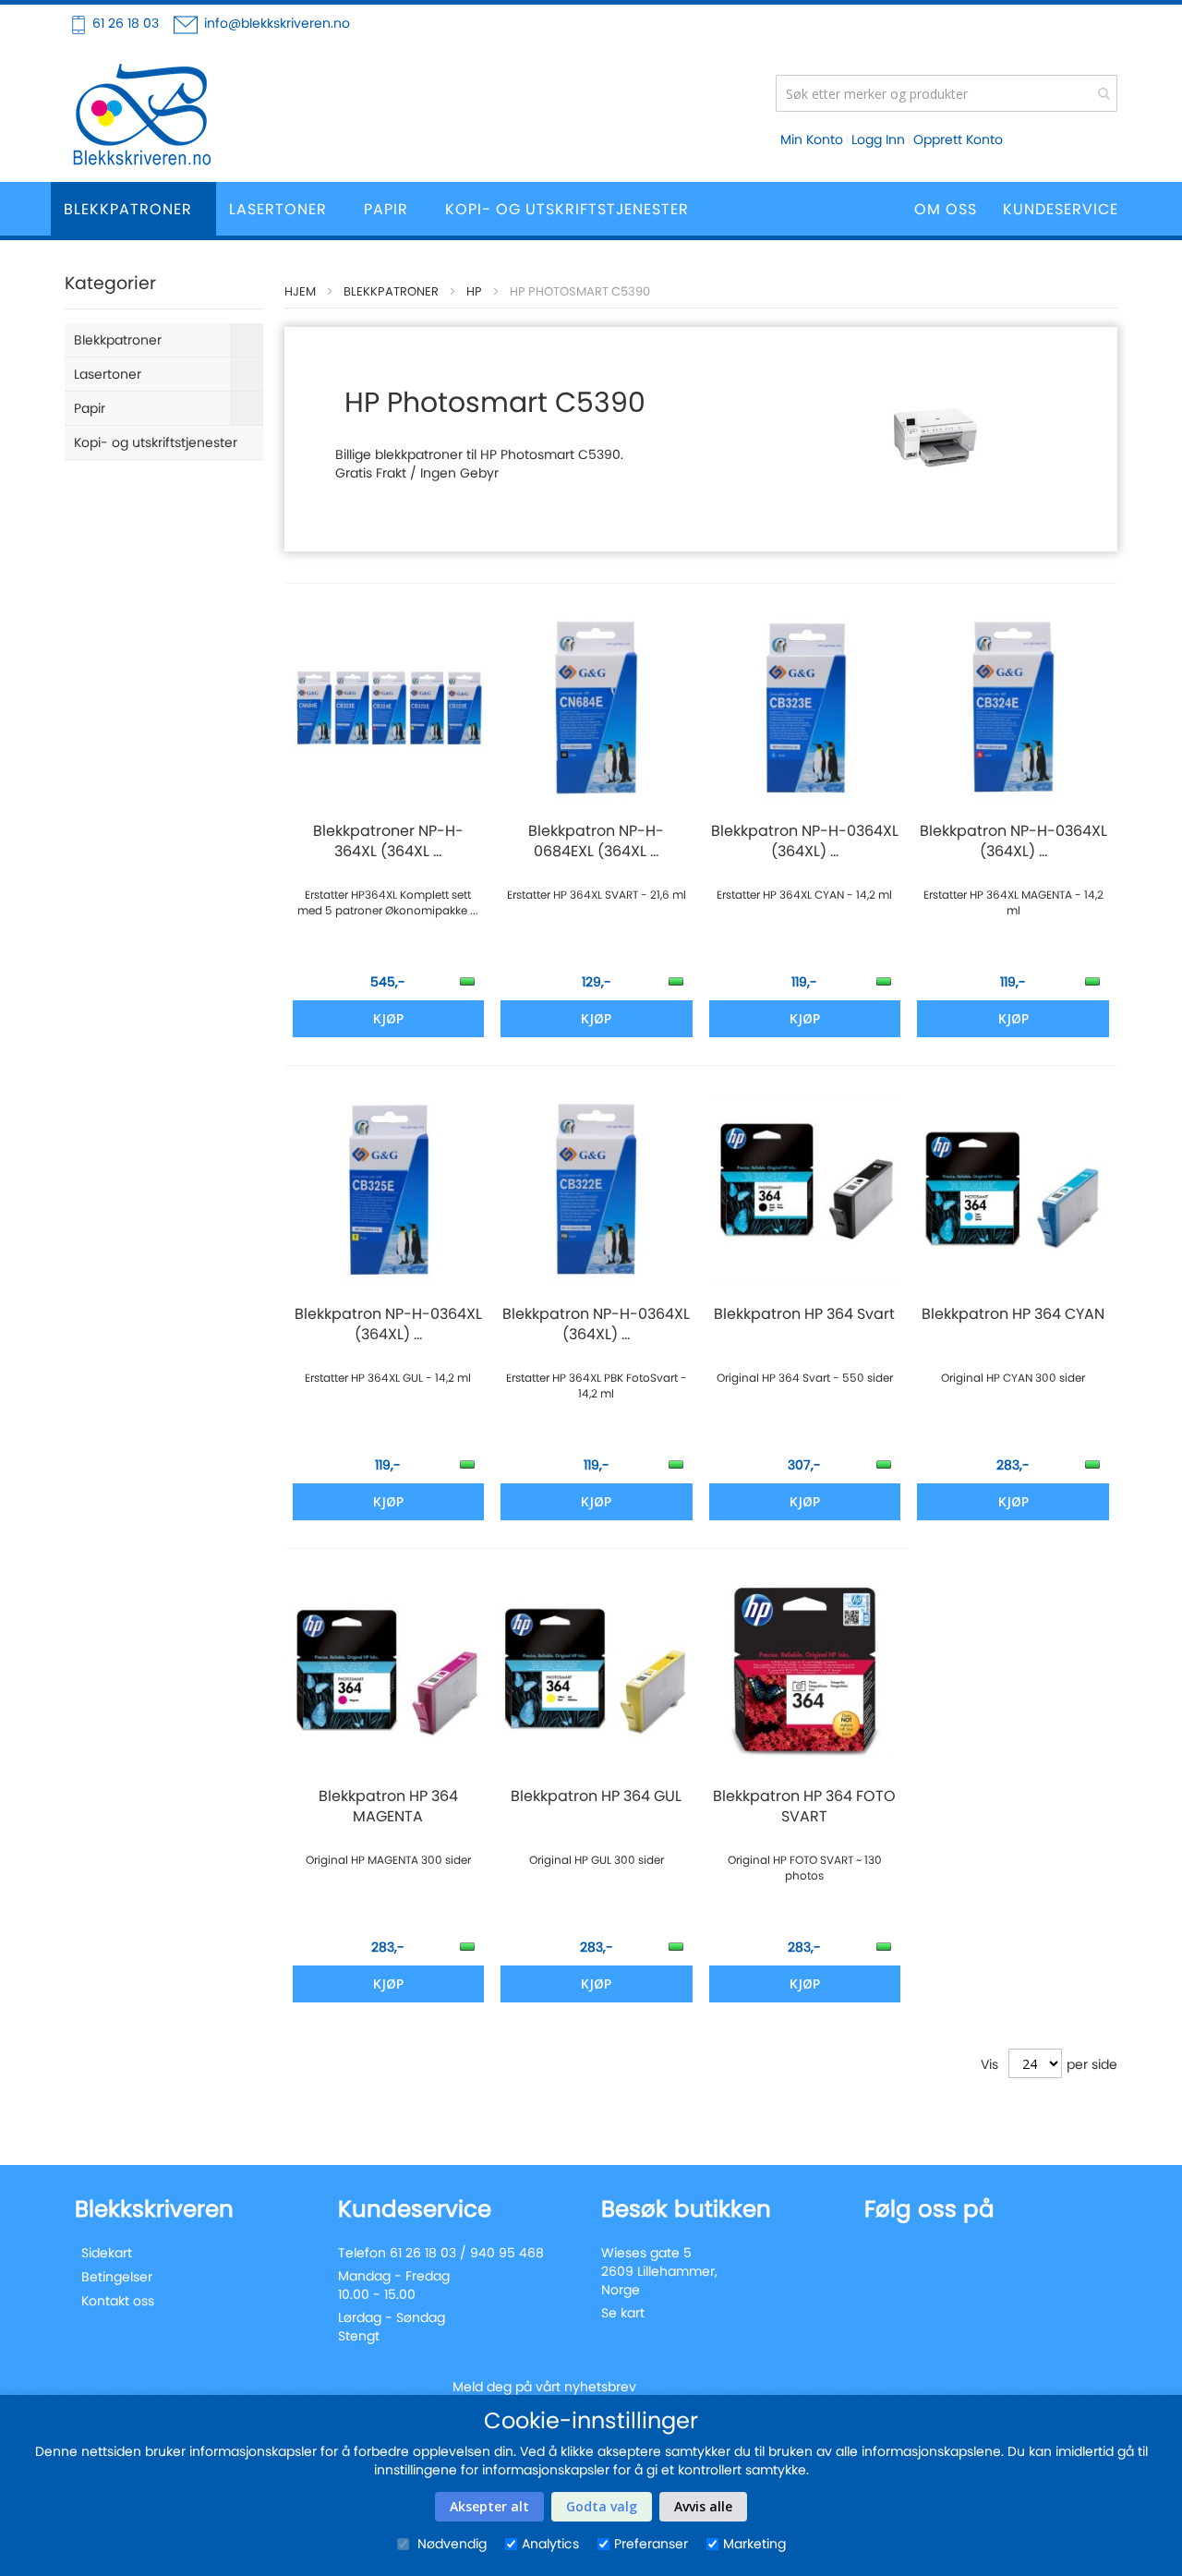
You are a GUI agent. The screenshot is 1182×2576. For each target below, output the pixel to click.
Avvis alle (703, 2506)
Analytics (550, 2544)
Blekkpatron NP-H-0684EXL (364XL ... (596, 841)
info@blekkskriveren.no (277, 23)
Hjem (300, 291)
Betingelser (117, 2277)
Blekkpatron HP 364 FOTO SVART (804, 1807)
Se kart (623, 2313)
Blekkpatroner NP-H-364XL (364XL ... (388, 841)
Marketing (754, 2544)
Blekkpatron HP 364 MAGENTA (388, 1807)
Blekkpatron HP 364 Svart (804, 1314)
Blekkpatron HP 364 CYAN (1013, 1314)
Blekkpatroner (391, 291)
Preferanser (651, 2544)
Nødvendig (450, 2544)
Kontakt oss (118, 2301)
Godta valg (602, 2506)
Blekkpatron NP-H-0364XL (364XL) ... (805, 841)
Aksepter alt (489, 2506)
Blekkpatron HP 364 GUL (596, 1796)
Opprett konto (958, 139)
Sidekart (107, 2253)
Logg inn (878, 139)
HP (474, 291)
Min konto (812, 139)
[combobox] (947, 93)
